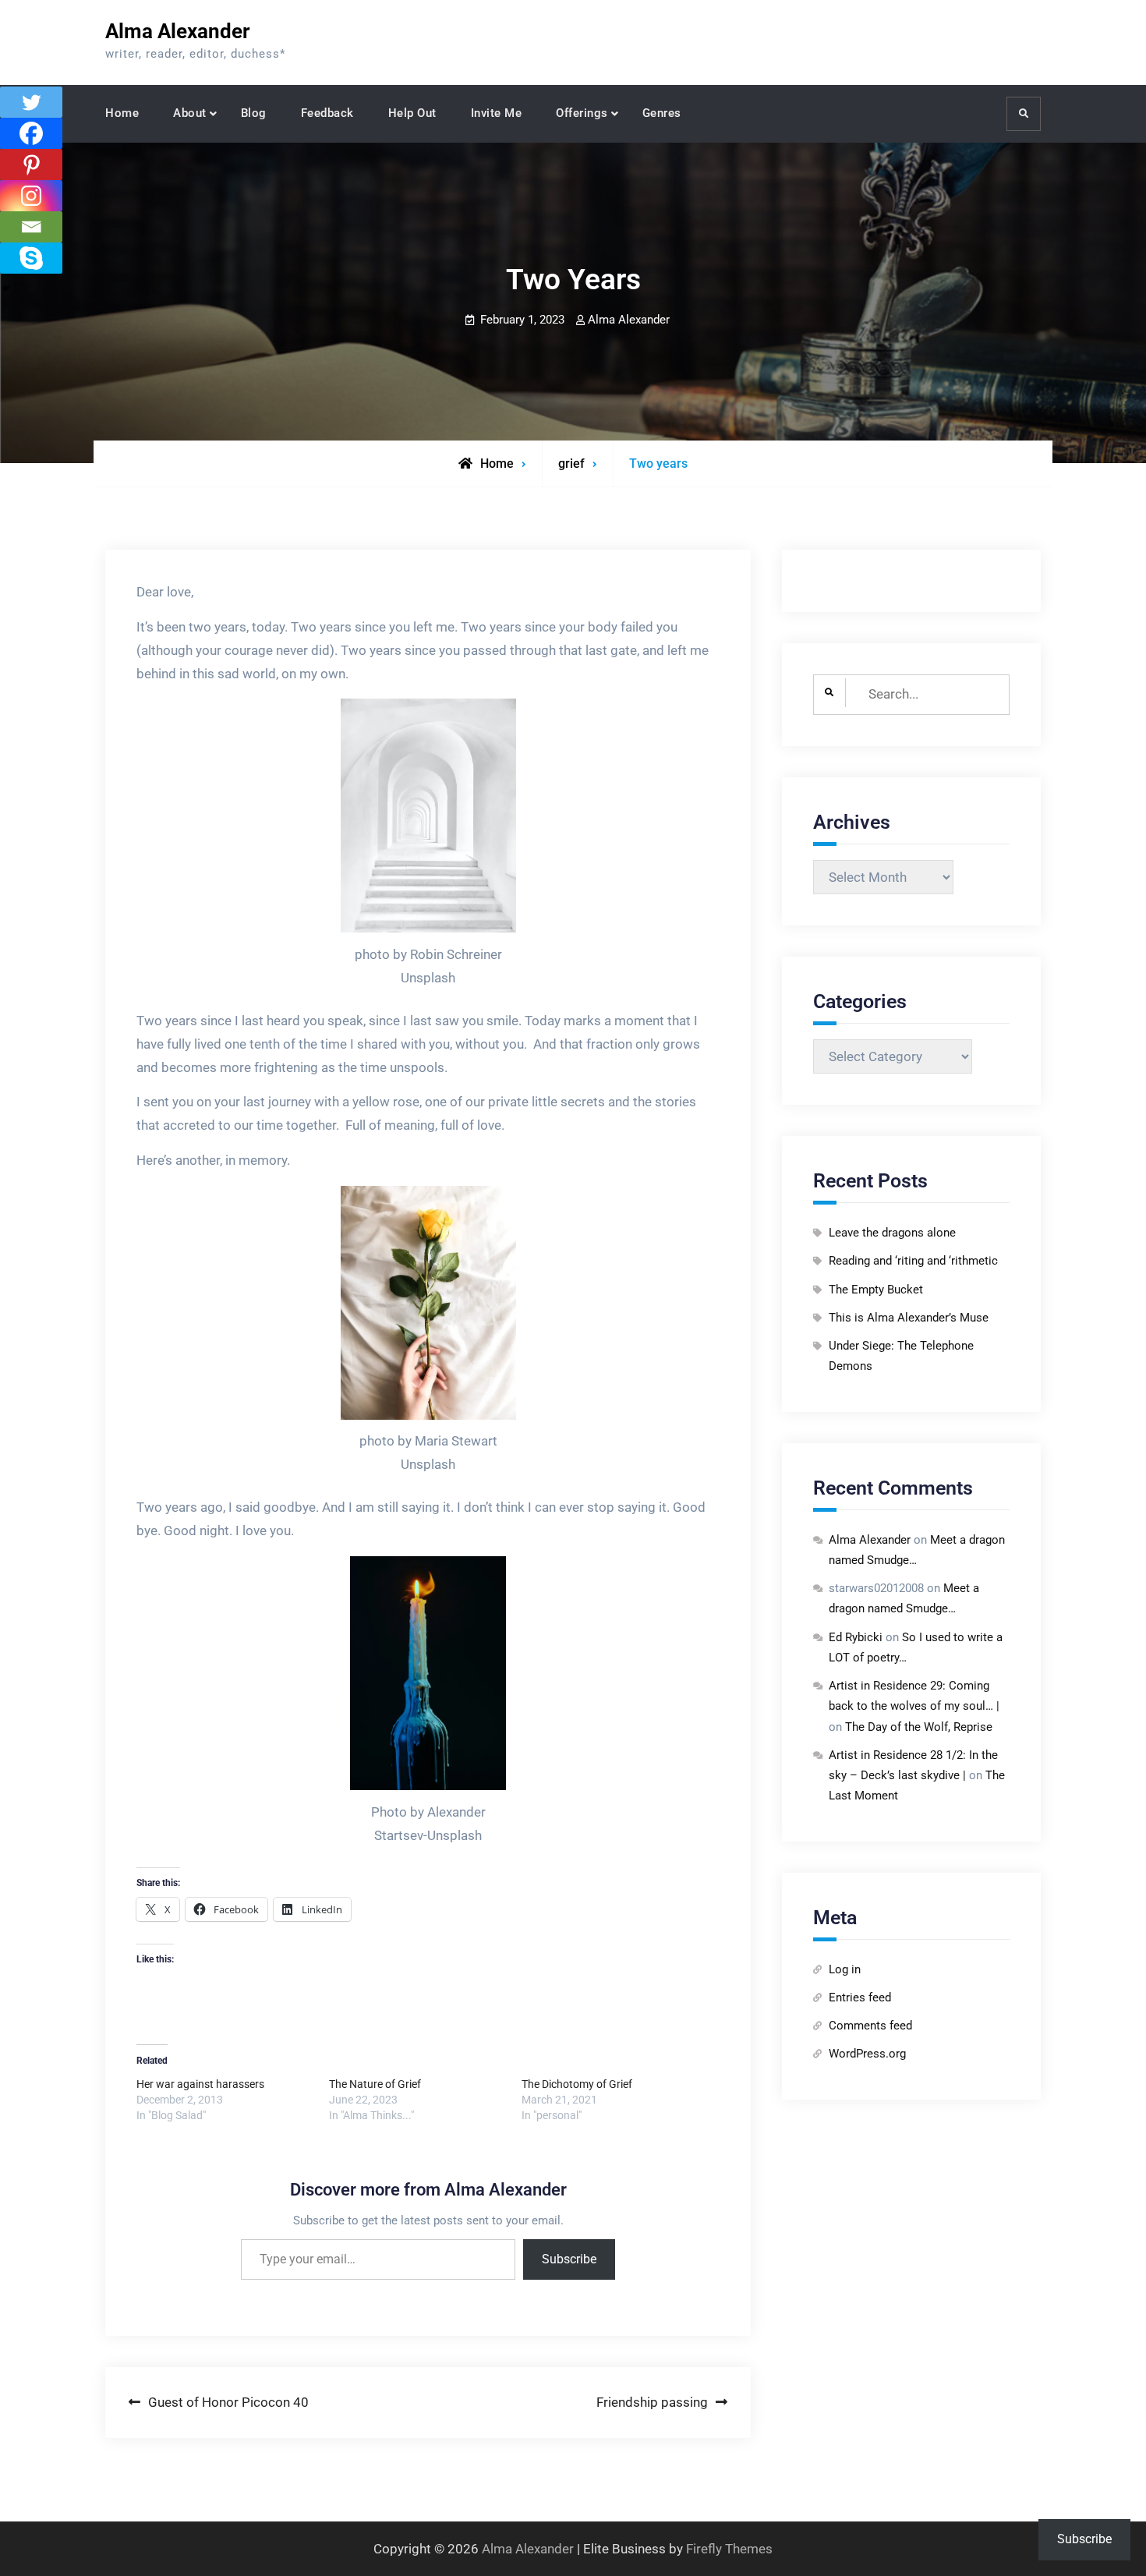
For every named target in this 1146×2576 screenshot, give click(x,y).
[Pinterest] (31, 165)
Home (122, 113)
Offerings (582, 113)
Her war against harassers (200, 2084)
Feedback (327, 113)
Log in (845, 1969)
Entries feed (860, 1997)
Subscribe (569, 2259)
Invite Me (497, 113)
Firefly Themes (729, 2549)
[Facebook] (31, 133)
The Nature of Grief (375, 2084)
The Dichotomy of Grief (577, 2084)
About (190, 113)
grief (571, 464)
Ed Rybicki (856, 1637)
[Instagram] (31, 196)
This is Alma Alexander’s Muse (909, 1318)
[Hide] (6, 288)
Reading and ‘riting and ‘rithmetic (913, 1261)
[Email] (31, 227)
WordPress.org (867, 2054)
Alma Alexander (178, 31)
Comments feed (870, 2026)
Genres (662, 113)
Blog (254, 113)
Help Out (412, 113)
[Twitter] (31, 102)
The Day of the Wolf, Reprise (919, 1727)
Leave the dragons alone (892, 1233)
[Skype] (31, 258)
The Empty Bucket (876, 1290)
